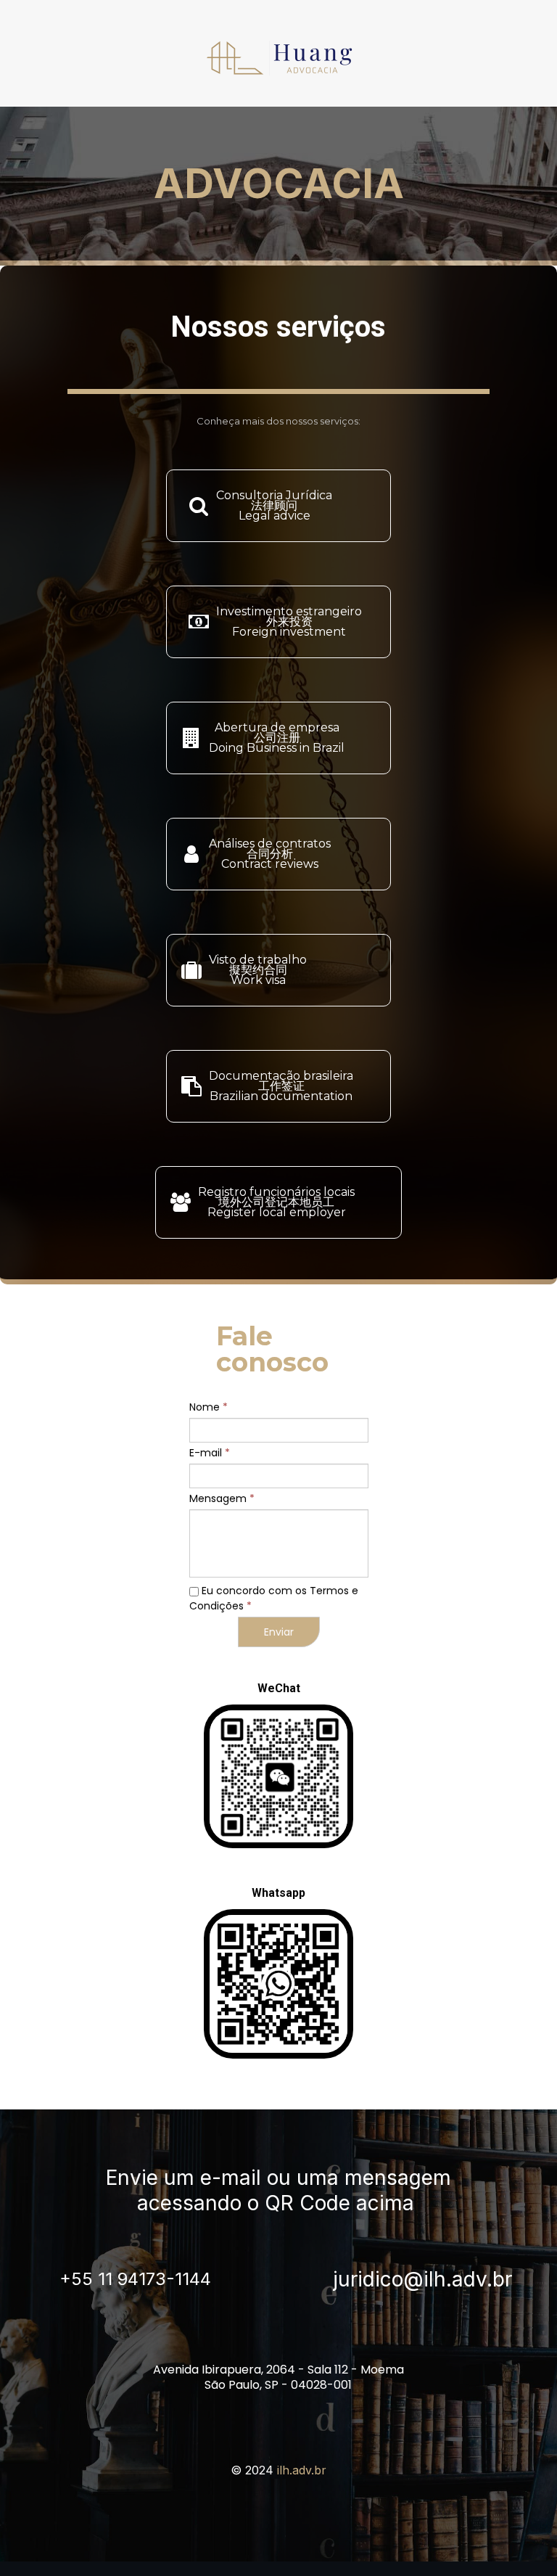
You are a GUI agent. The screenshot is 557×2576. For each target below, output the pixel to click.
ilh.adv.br (302, 2470)
